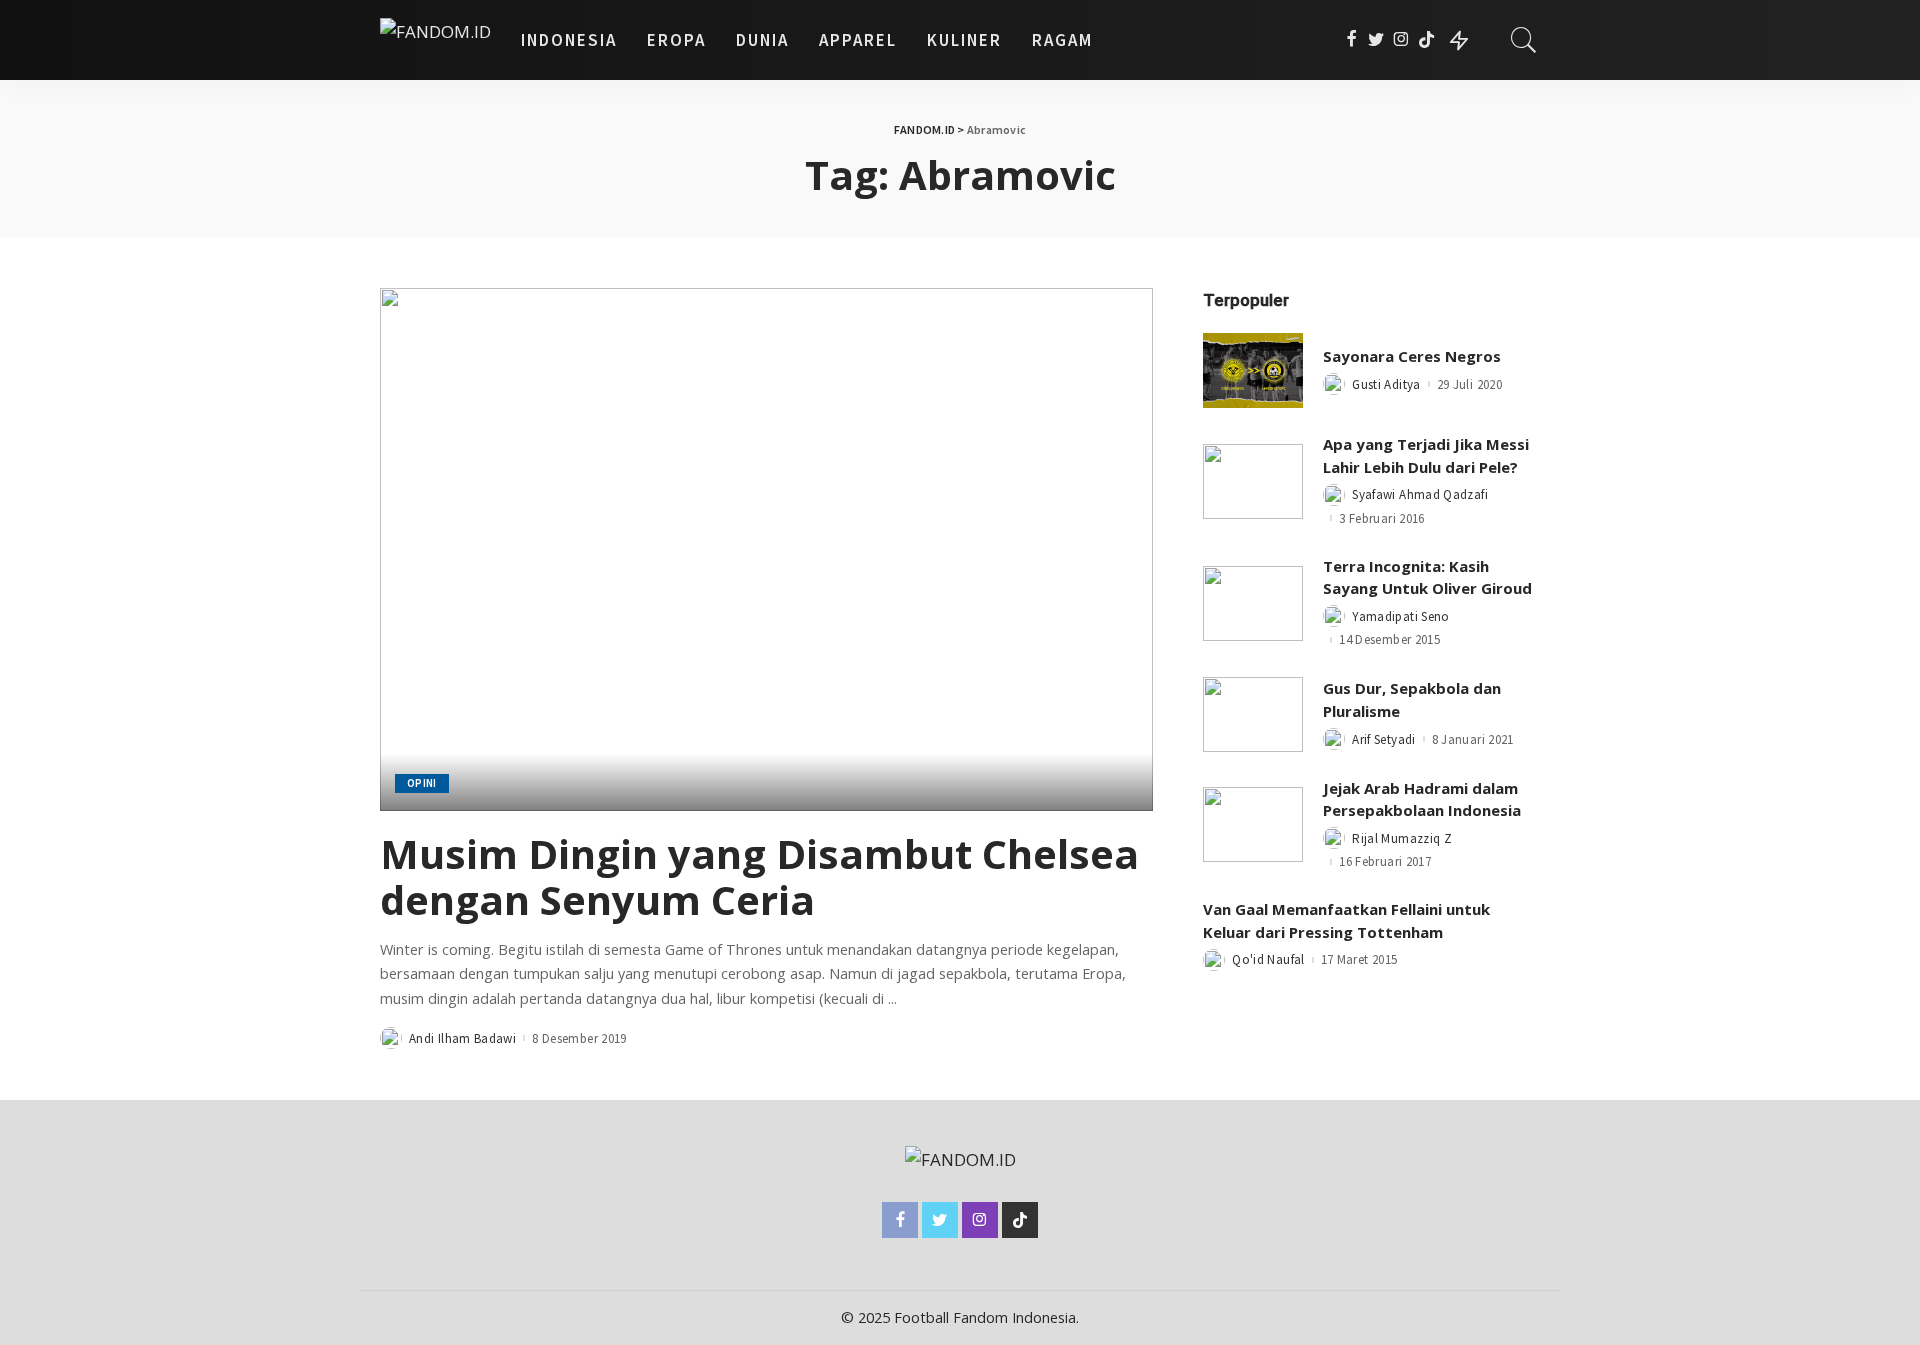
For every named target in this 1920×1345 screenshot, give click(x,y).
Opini (422, 783)
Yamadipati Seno (1400, 616)
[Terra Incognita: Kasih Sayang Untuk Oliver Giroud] (1253, 603)
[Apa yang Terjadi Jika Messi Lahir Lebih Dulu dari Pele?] (1253, 481)
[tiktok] (1426, 40)
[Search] (1524, 40)
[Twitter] (1376, 40)
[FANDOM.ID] (435, 40)
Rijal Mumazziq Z (1402, 838)
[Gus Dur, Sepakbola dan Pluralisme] (1253, 714)
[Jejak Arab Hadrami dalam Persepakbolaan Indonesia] (1253, 824)
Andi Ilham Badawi (462, 1038)
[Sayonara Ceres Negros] (1253, 370)
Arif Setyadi (1383, 739)
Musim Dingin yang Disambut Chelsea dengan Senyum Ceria (759, 876)
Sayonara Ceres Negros (1412, 356)
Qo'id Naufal (1268, 959)
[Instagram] (1401, 40)
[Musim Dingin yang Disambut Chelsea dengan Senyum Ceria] (766, 549)
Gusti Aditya (1386, 384)
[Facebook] (1351, 40)
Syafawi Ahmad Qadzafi (1420, 494)
